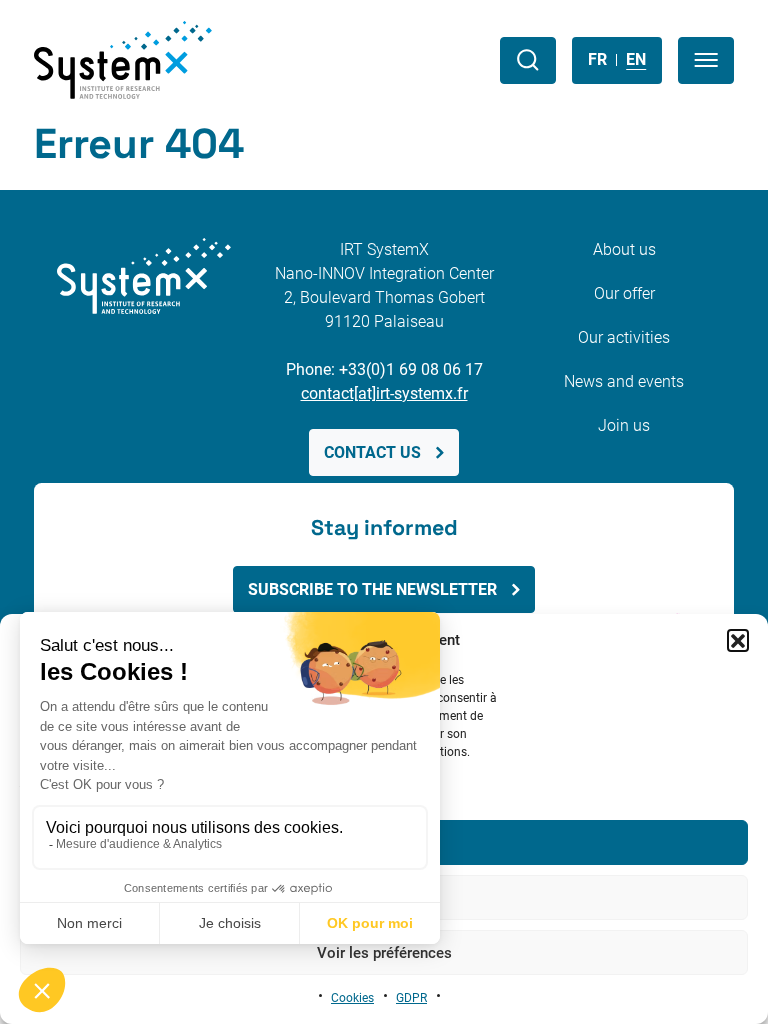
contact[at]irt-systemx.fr (384, 393)
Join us (624, 425)
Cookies (352, 998)
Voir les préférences (384, 953)
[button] (738, 640)
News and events (624, 381)
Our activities (624, 337)
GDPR (411, 998)
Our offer (624, 293)
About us (624, 249)
